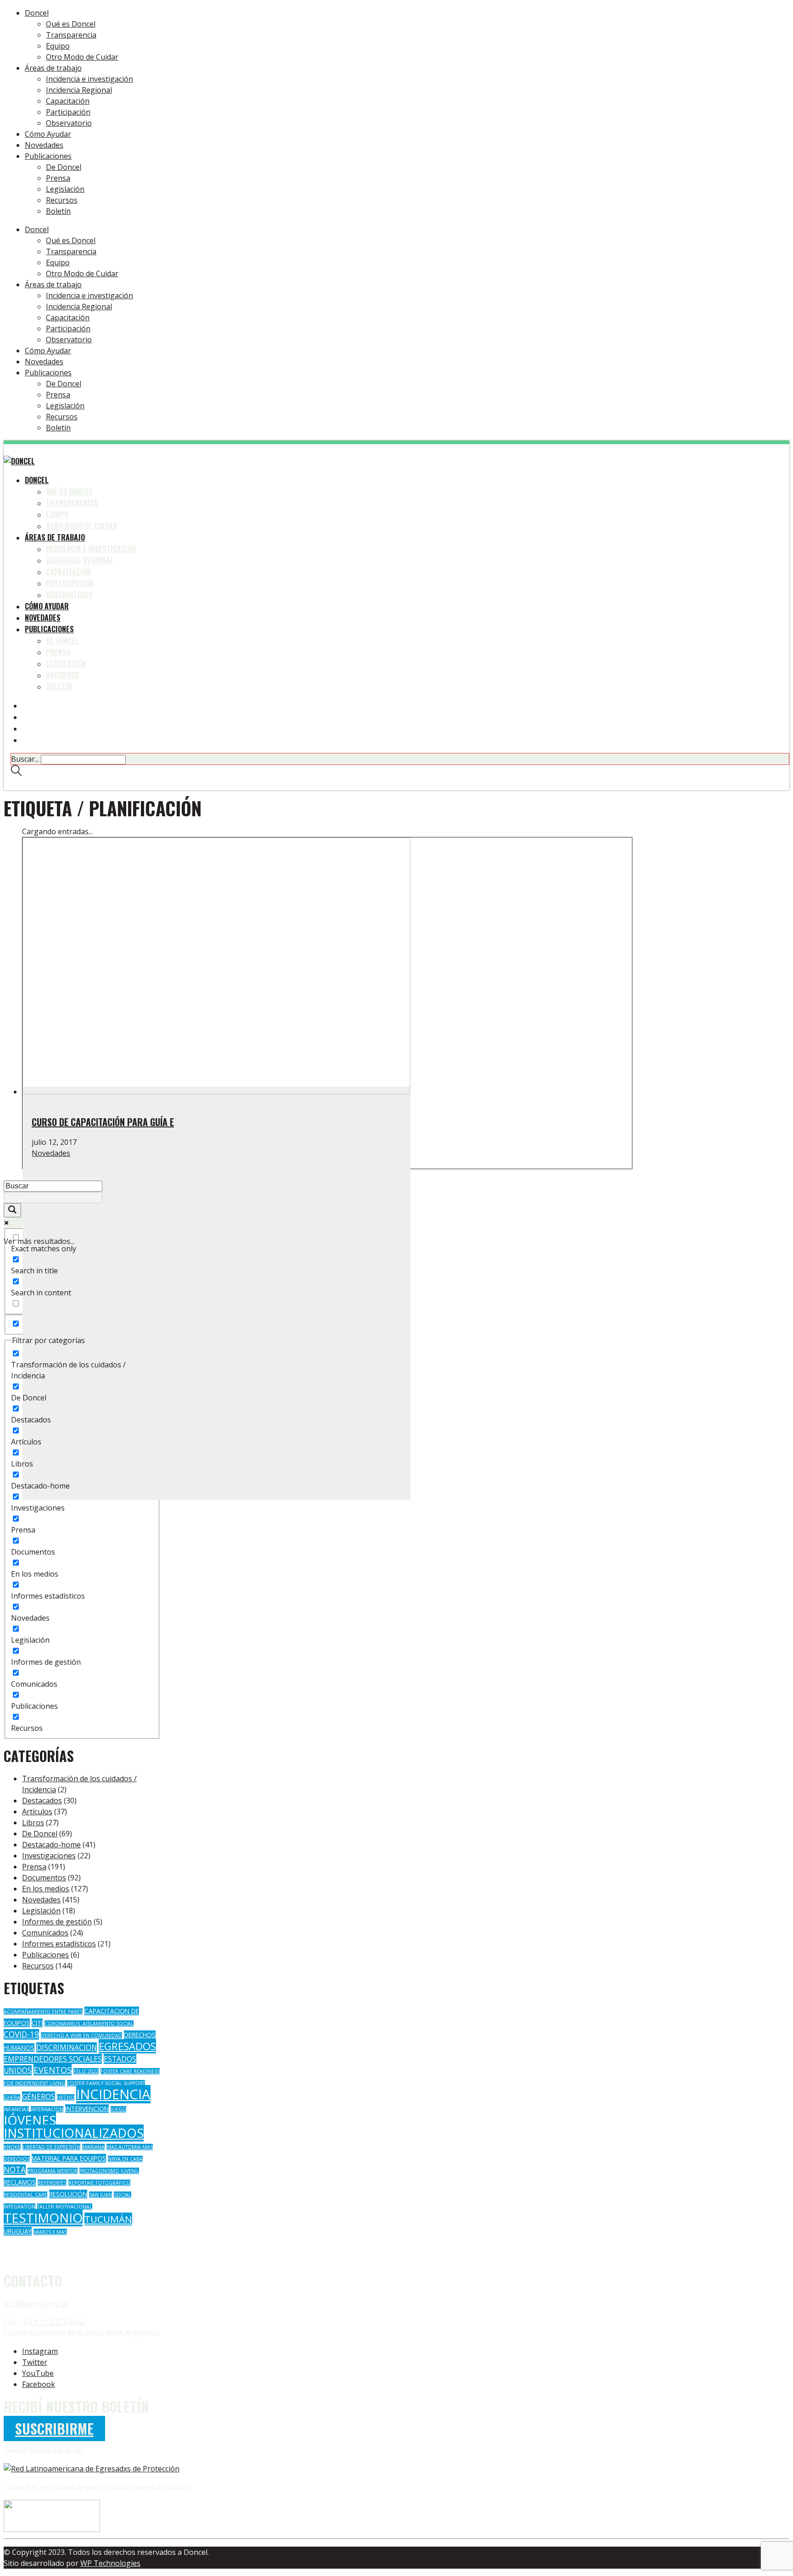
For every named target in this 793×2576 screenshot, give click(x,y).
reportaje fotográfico (99, 2183)
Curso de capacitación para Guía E (103, 1122)
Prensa (34, 1867)
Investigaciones (49, 1856)
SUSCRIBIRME (54, 2428)
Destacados (42, 1801)
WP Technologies (110, 2563)
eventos (53, 2070)
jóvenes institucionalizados (74, 2127)
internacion (47, 2109)
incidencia (113, 2094)
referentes (52, 2183)
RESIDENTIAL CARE (25, 2195)
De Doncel (40, 1834)
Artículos (37, 1812)
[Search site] (16, 773)
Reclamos (20, 2182)
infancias (16, 2109)
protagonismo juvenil (109, 2171)
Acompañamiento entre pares (43, 2012)
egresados (127, 2046)
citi (37, 2023)
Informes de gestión (57, 1922)
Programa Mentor (53, 2171)
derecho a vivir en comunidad (81, 2035)
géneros (39, 2096)
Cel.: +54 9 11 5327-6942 (45, 2322)
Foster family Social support (106, 2083)
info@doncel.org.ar (36, 2303)
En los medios (46, 1889)
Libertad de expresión (51, 2147)
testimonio (43, 2218)
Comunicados (45, 1933)
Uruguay (18, 2231)
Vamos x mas (50, 2232)
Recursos (38, 1966)
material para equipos (69, 2158)
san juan (101, 2195)
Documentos (44, 1878)
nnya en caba (125, 2159)
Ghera (12, 2097)
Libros (33, 1823)
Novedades (51, 1153)
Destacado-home (51, 1845)
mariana (93, 2147)
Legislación (41, 1911)
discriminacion (67, 2047)
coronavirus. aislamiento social (89, 2024)
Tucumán (108, 2219)
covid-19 (21, 2034)
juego (118, 2109)
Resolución (68, 2194)
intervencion (87, 2109)
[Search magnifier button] (12, 1210)
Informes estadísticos (59, 1944)
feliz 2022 (86, 2071)
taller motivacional (65, 2207)
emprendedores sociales (53, 2059)
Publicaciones (45, 1955)
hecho (66, 2097)
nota (15, 2170)
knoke (12, 2147)
